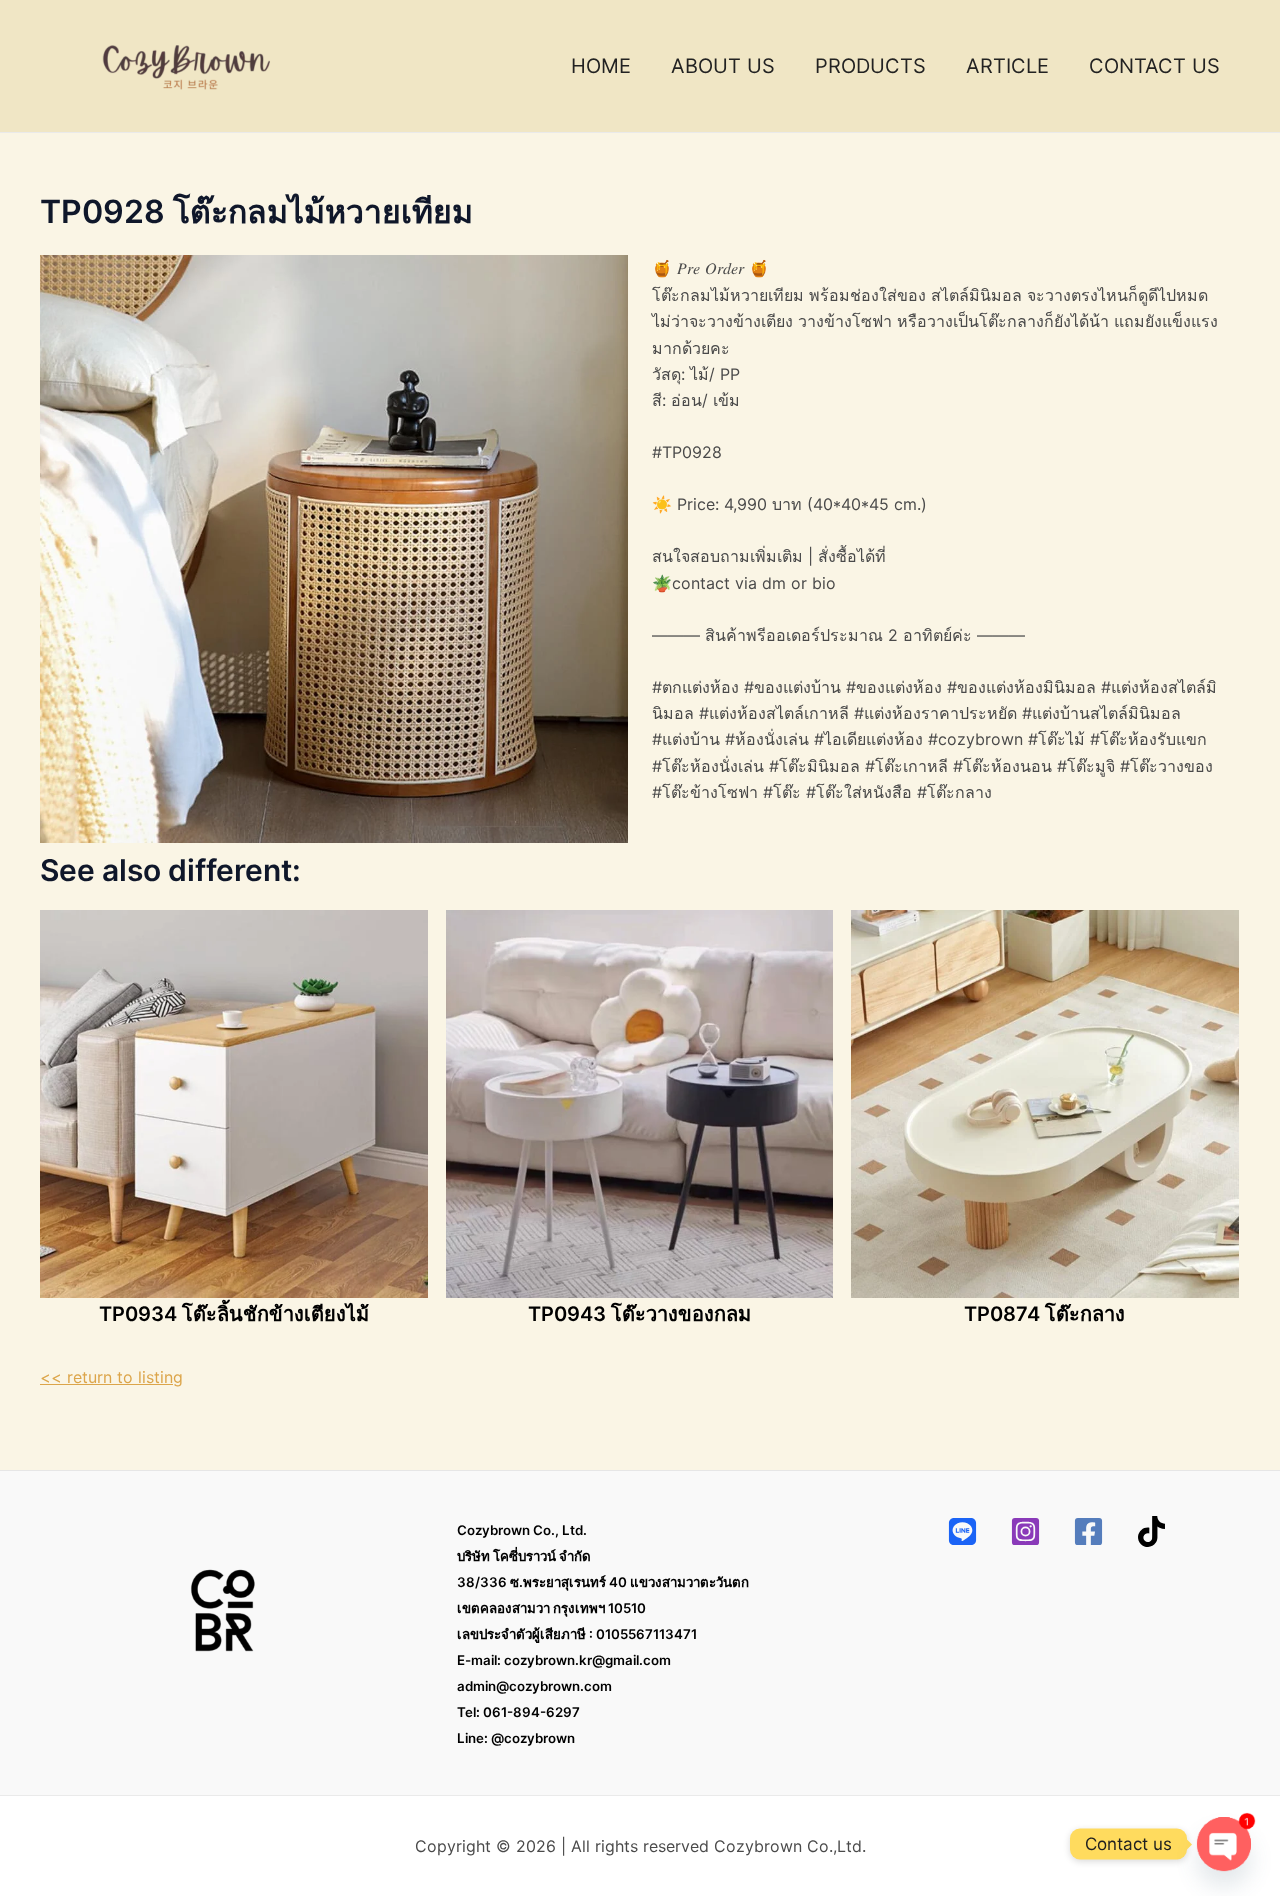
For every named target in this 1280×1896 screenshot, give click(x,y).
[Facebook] (1088, 1531)
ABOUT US (723, 66)
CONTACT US (1154, 66)
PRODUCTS (870, 66)
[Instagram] (1025, 1531)
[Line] (962, 1531)
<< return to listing (111, 1377)
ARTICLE (1007, 66)
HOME (601, 66)
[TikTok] (1151, 1531)
